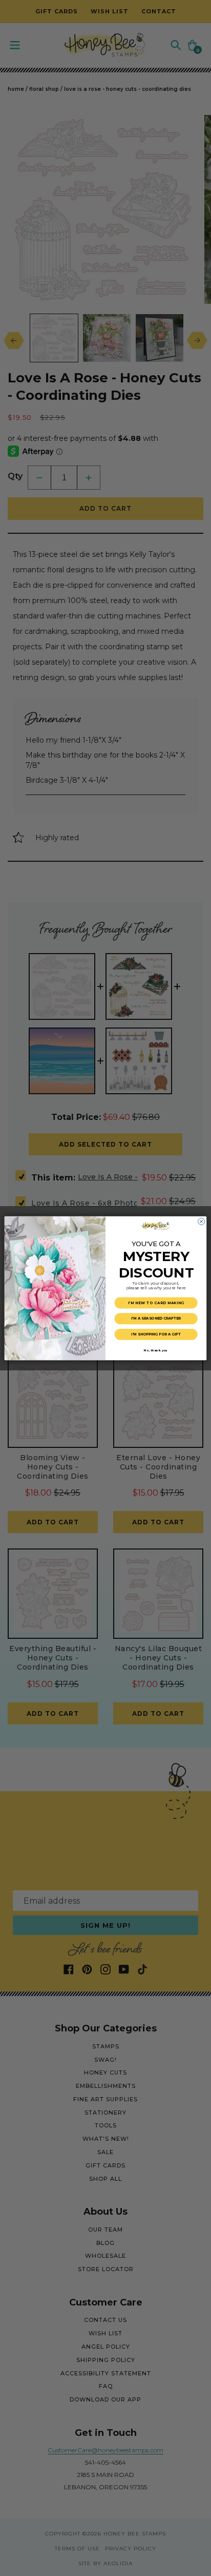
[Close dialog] (202, 1221)
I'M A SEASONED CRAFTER (156, 1318)
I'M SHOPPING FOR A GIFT (156, 1334)
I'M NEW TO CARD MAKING (156, 1303)
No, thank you (156, 1350)
